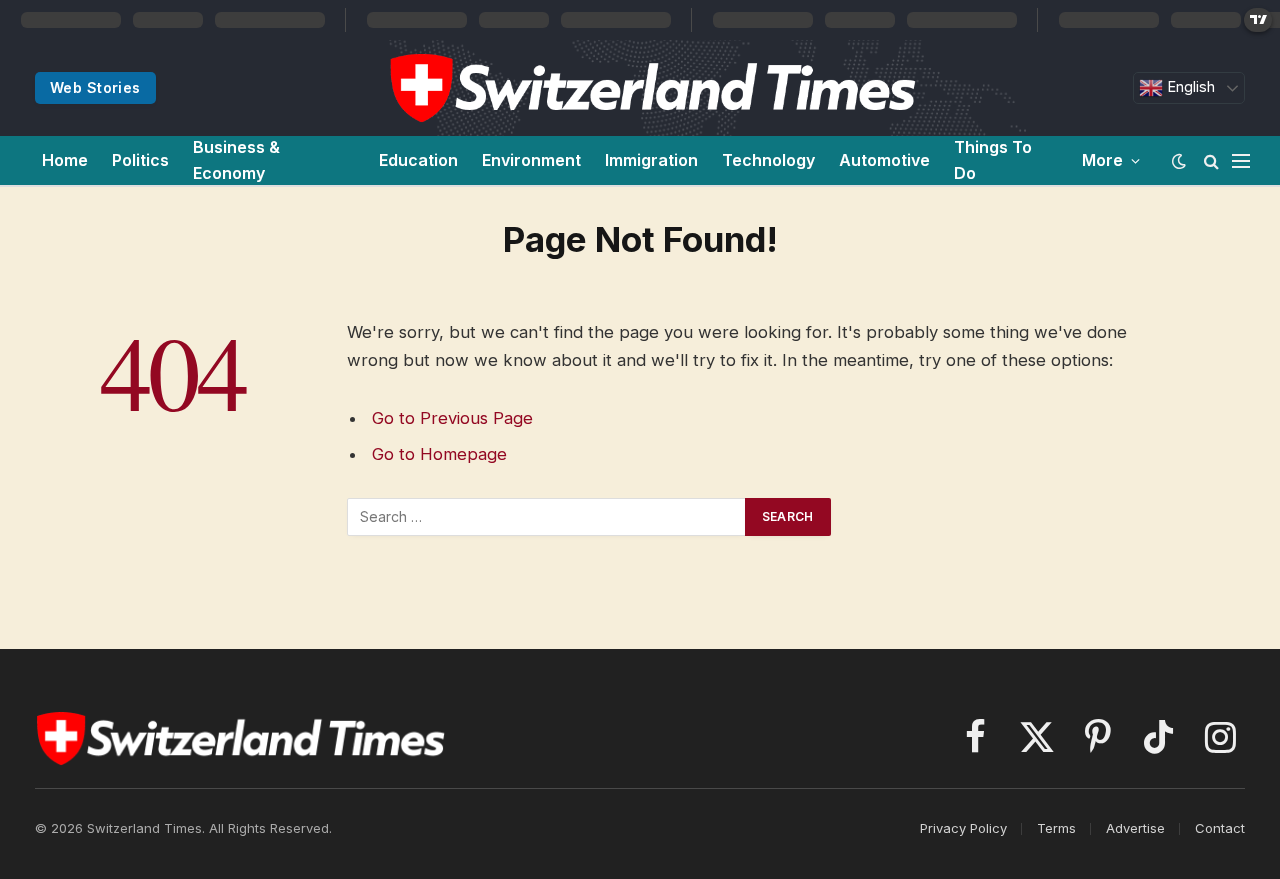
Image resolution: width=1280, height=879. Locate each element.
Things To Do (993, 160)
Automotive (884, 160)
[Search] (1211, 160)
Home (65, 160)
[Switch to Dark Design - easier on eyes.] (1179, 161)
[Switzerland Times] (652, 88)
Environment (531, 160)
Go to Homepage (439, 454)
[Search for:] (547, 517)
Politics (140, 160)
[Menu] (1241, 160)
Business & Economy (236, 160)
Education (418, 160)
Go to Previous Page (452, 418)
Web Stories (95, 87)
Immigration (651, 160)
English (1189, 87)
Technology (768, 160)
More (1102, 160)
